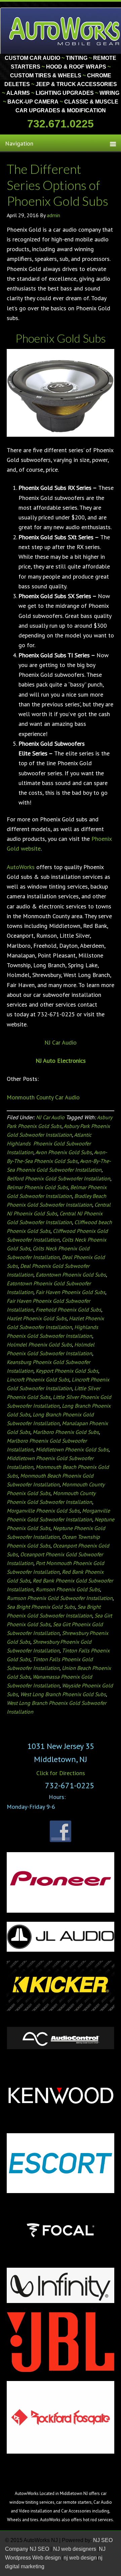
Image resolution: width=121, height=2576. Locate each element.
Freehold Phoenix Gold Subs (68, 1310)
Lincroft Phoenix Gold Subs (38, 1379)
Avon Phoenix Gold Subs (64, 1152)
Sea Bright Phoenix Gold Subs (41, 1607)
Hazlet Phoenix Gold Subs (37, 1318)
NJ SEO (40, 2549)
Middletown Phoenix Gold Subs (72, 1449)
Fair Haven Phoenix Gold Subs (70, 1292)
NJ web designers (75, 2549)
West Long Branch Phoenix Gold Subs (63, 1694)
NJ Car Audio (61, 1042)
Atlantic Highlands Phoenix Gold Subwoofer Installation (49, 1143)
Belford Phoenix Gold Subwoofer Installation (58, 1178)
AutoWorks (21, 867)
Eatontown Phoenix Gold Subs (71, 1275)
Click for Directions (61, 1773)
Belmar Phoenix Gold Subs (37, 1187)
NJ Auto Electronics (61, 1061)
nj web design (80, 2558)
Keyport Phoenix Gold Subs (67, 1371)
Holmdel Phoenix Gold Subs (39, 1344)
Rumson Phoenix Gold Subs (68, 1589)
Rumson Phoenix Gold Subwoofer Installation (60, 1598)
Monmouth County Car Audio (43, 1097)
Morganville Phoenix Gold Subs (43, 1511)
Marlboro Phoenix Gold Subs (66, 1432)
